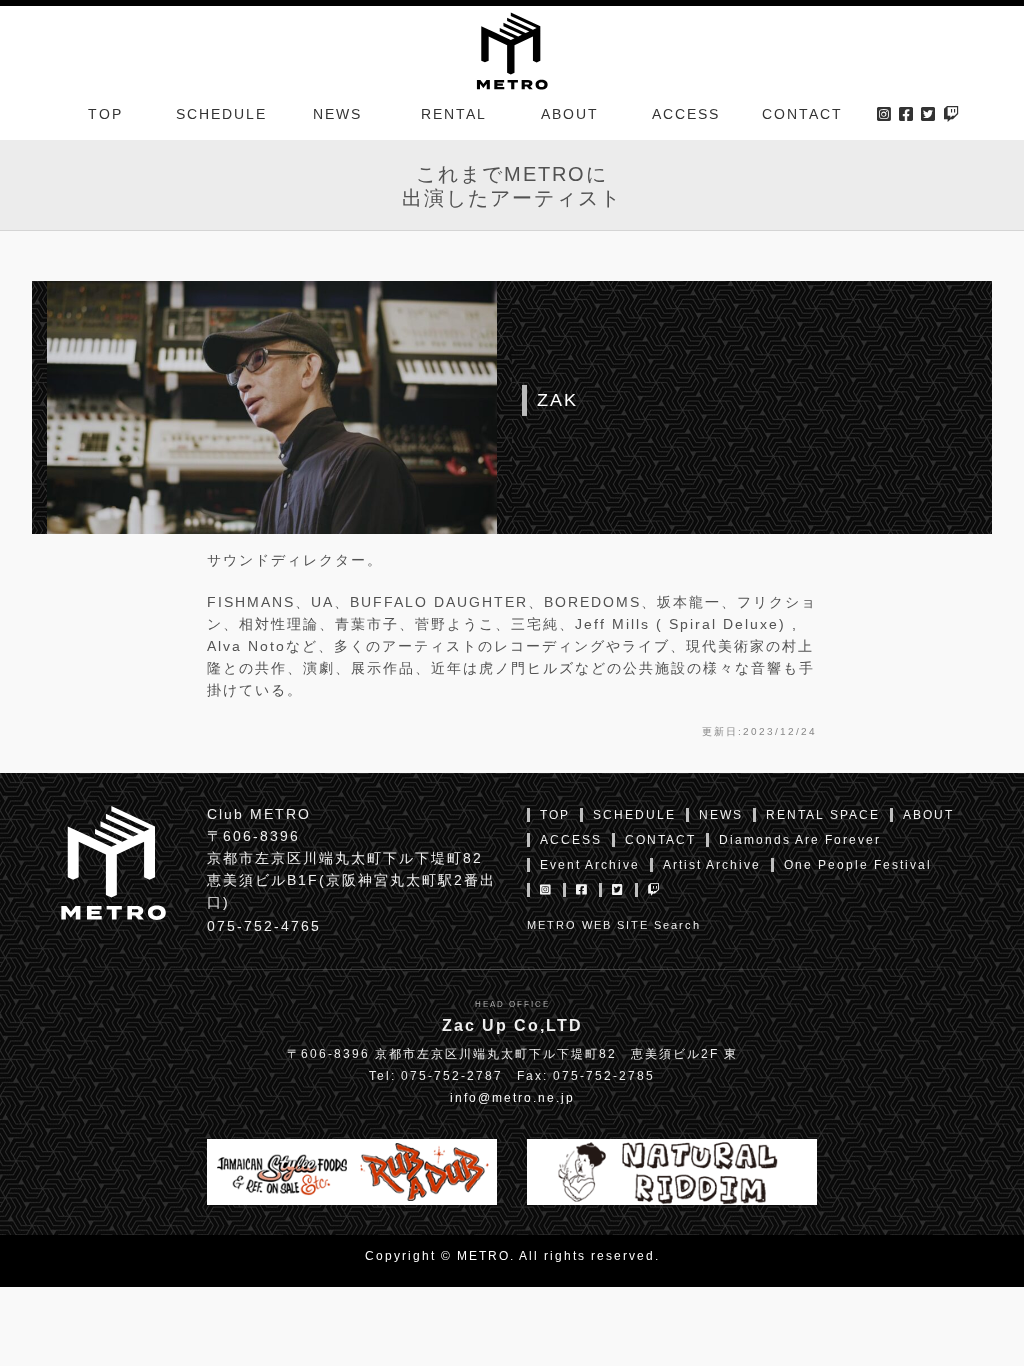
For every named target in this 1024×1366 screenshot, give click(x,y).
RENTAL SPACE (823, 815)
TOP (105, 114)
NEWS (337, 114)
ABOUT (570, 114)
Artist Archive (712, 865)
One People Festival (858, 865)
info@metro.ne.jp (512, 1098)
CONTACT (802, 114)
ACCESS (686, 114)
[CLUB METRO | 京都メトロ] (511, 49)
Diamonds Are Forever (800, 840)
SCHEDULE (221, 114)
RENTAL (454, 114)
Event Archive (590, 865)
